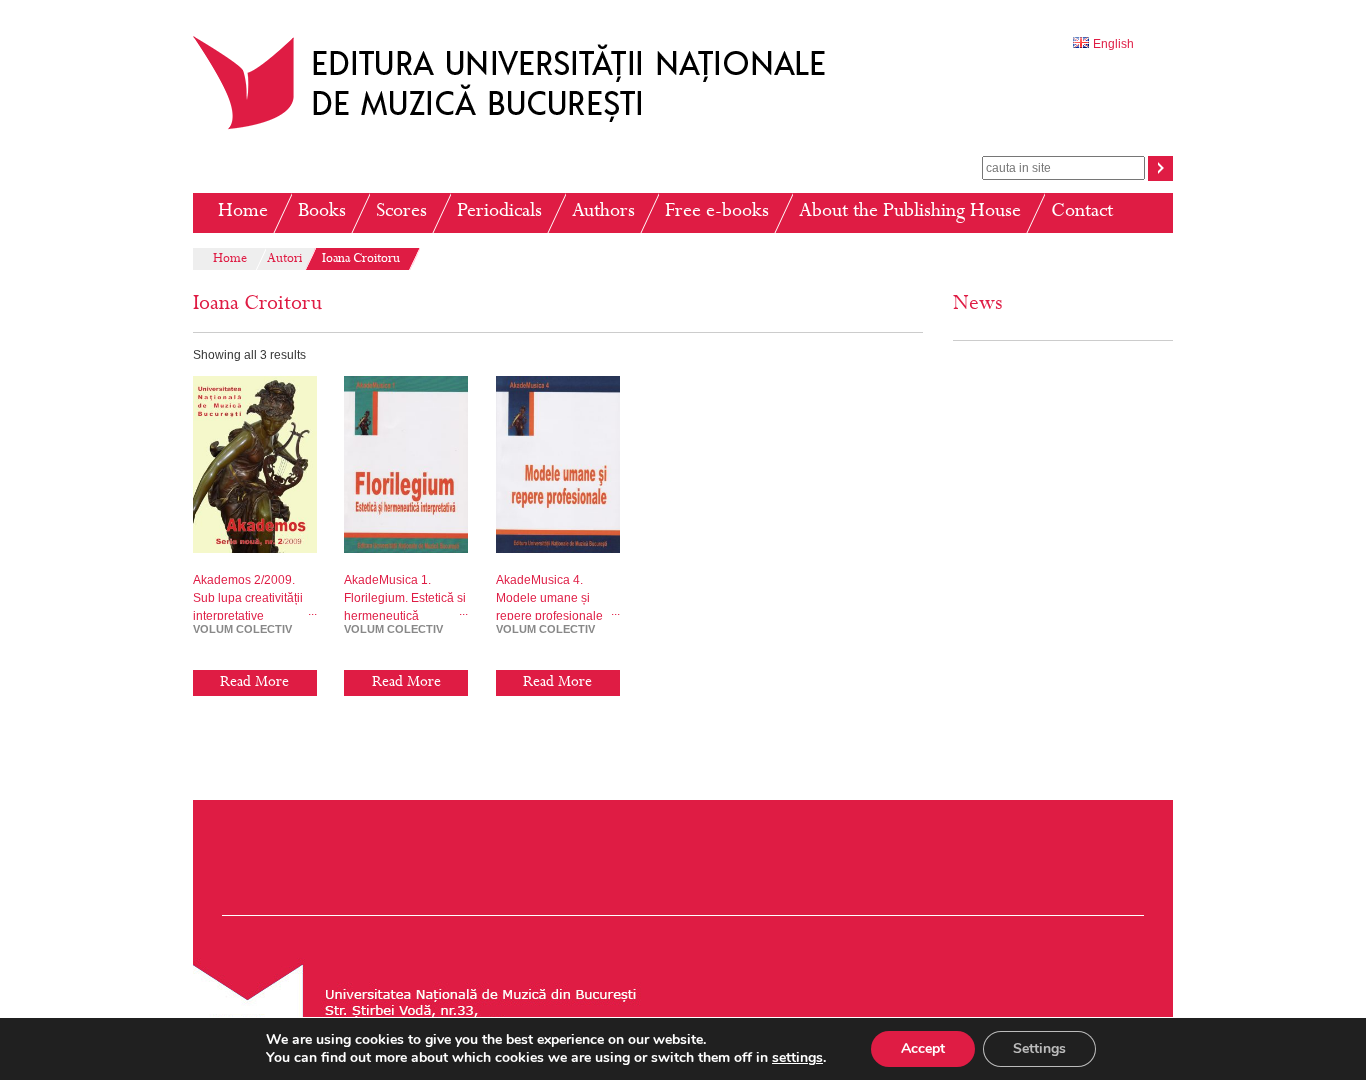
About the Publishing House (910, 212)
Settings (1039, 1048)
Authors (603, 212)
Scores (401, 212)
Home (243, 212)
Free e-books (717, 212)
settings (797, 1058)
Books (322, 212)
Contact (1082, 212)
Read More (254, 683)
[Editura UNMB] (524, 129)
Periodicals (499, 212)
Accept (923, 1048)
